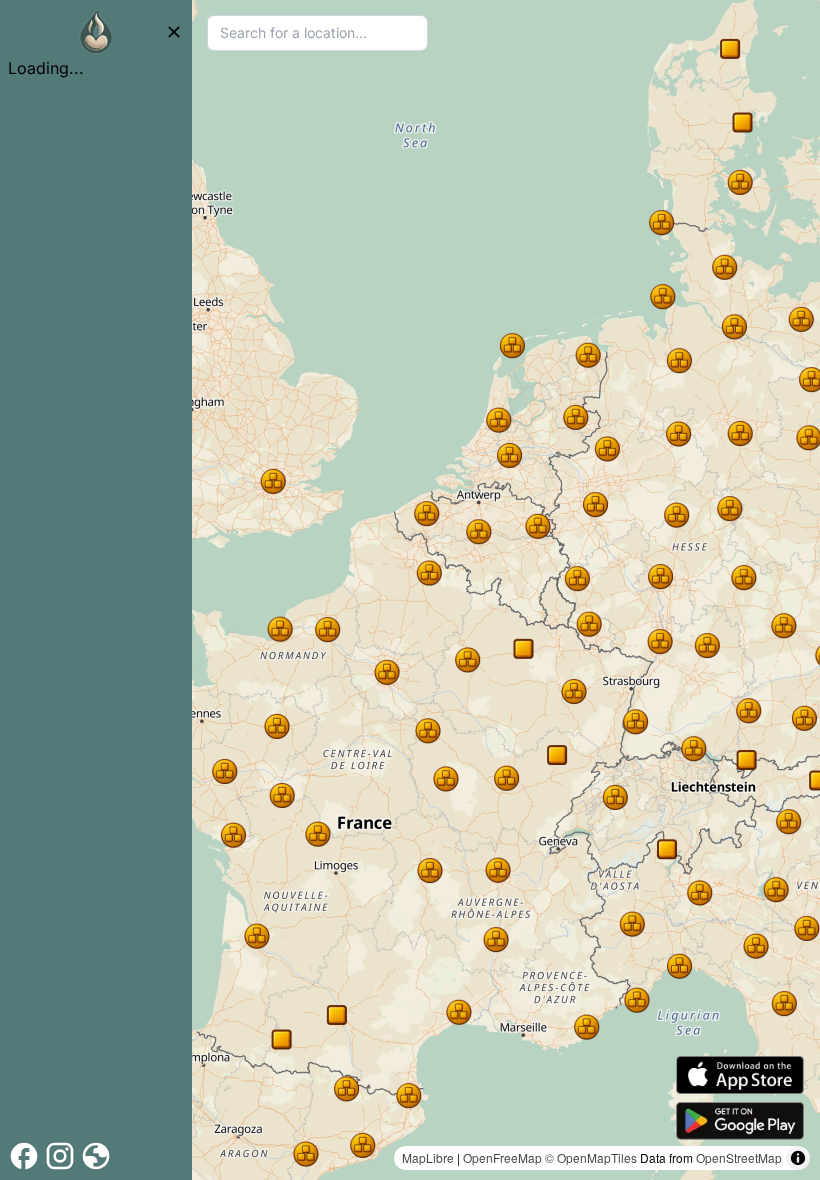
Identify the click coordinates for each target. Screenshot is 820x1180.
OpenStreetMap (739, 1157)
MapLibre (428, 1157)
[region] (506, 590)
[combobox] (317, 33)
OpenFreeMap (502, 1157)
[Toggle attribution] (798, 1158)
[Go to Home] (96, 32)
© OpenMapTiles (591, 1157)
